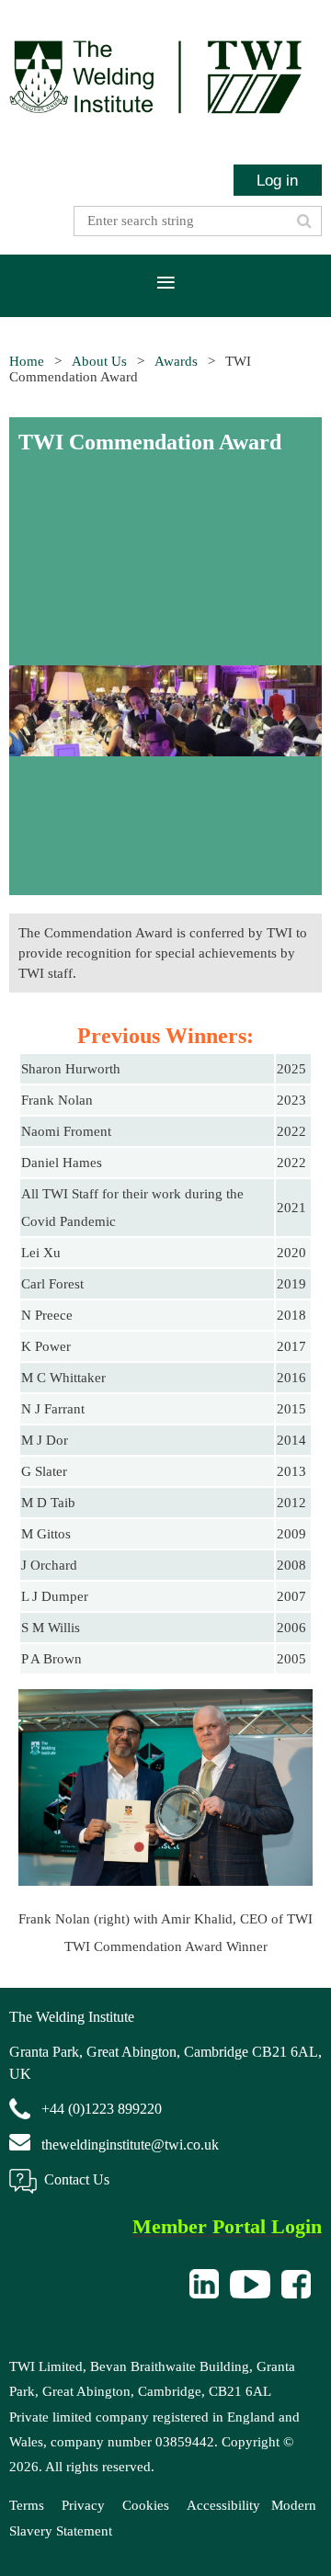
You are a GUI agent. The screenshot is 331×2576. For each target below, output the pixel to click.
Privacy (83, 2505)
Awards (176, 361)
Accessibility (223, 2505)
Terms (27, 2505)
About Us (99, 361)
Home (27, 361)
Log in (277, 180)
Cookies (146, 2505)
